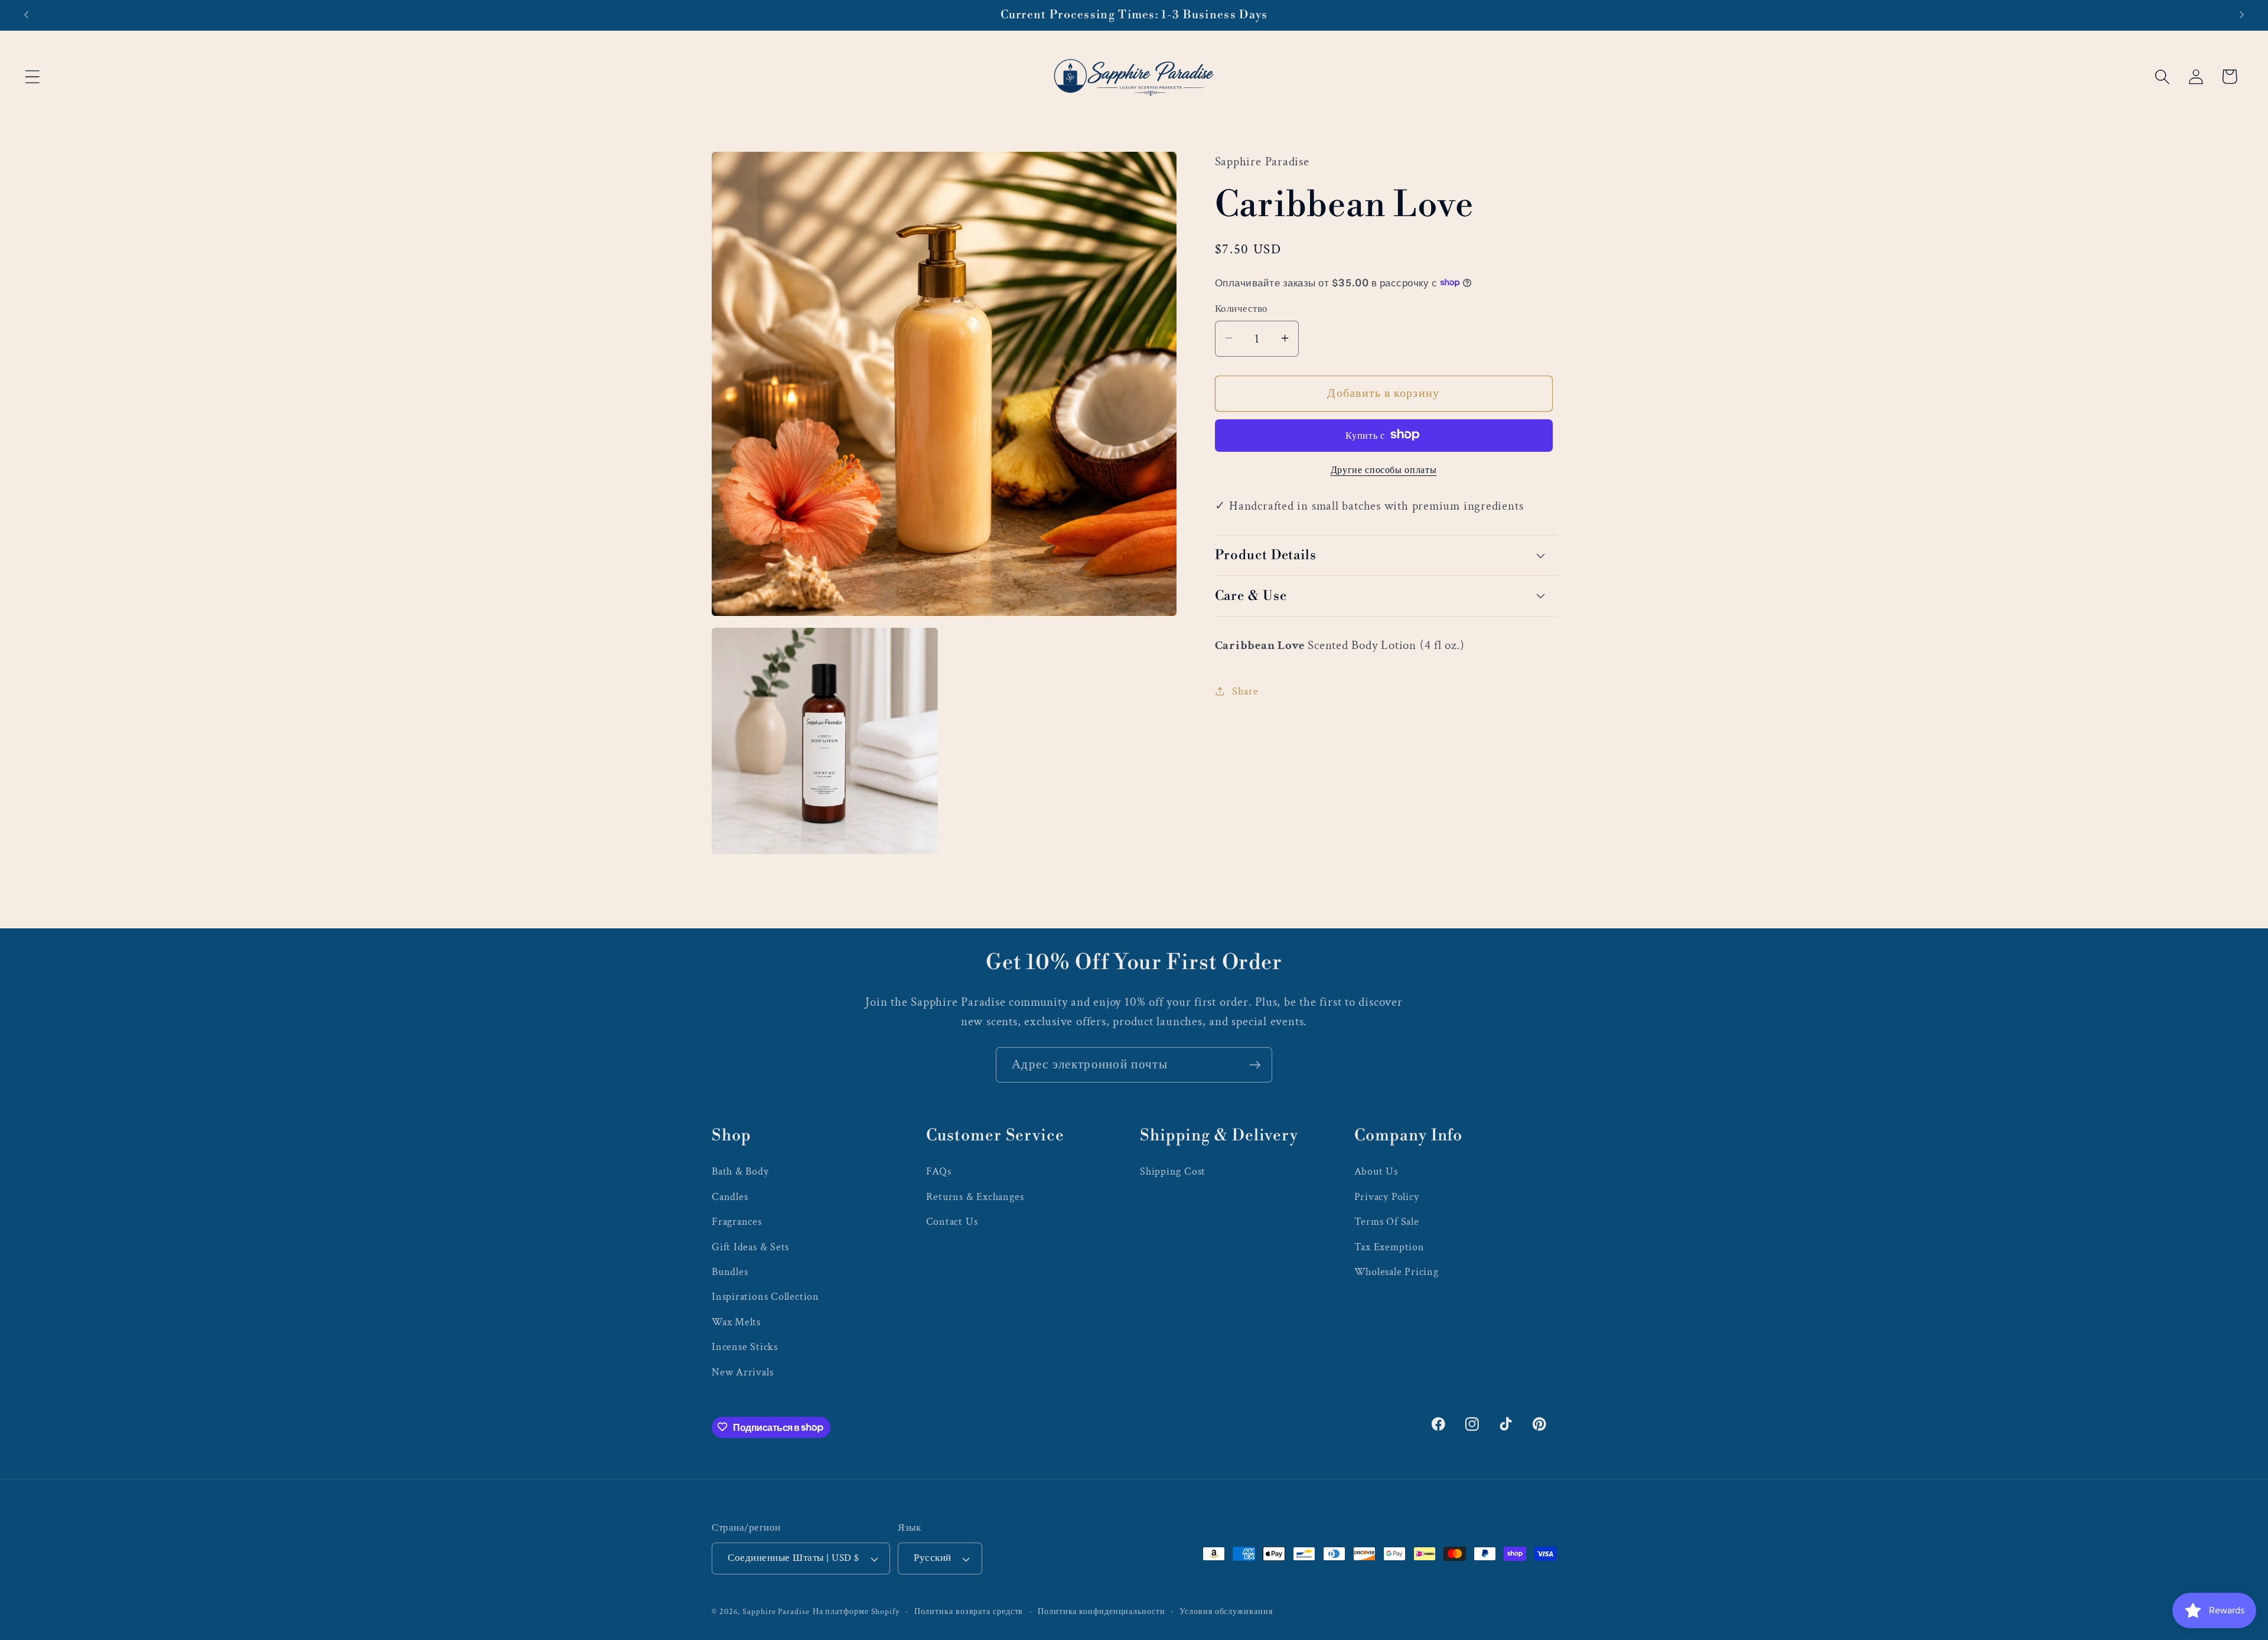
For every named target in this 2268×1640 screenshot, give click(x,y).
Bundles (730, 1271)
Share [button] (1245, 691)
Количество (1241, 308)
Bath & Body (740, 1171)
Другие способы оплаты (1384, 469)
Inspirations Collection (765, 1296)
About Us (1376, 1171)
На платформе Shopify (856, 1611)
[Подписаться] (1255, 1065)
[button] (32, 76)
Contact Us (952, 1221)
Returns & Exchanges (975, 1196)
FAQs (939, 1171)
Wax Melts (736, 1321)
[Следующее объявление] (2242, 15)
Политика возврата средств (969, 1611)
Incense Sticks (745, 1346)
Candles (730, 1196)
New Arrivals (742, 1372)
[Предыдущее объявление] (26, 15)
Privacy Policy (1387, 1196)
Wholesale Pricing (1397, 1271)
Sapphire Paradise (776, 1611)
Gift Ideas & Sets (750, 1246)
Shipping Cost (1173, 1171)
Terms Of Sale (1387, 1221)
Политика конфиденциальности (1102, 1611)
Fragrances (737, 1221)
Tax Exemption (1389, 1246)
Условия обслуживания (1226, 1611)
